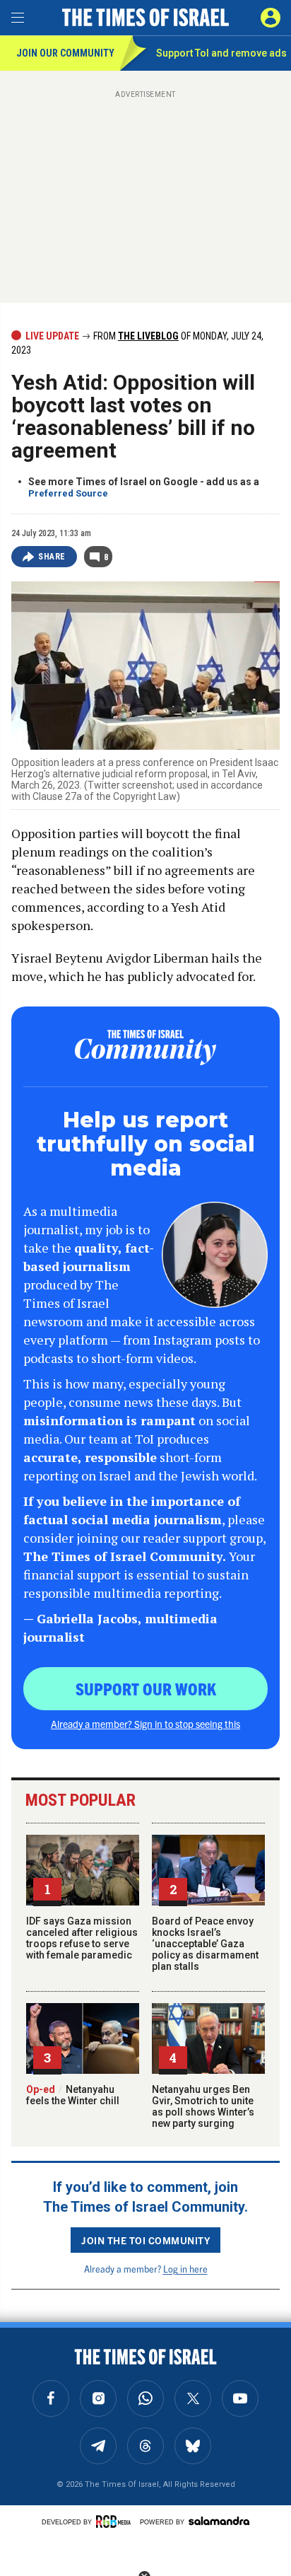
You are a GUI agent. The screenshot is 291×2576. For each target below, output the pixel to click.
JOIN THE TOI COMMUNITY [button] (145, 2240)
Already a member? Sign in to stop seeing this (145, 1724)
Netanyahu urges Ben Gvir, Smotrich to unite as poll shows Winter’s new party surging (203, 2106)
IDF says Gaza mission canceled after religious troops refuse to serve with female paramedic (82, 1938)
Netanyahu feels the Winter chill (73, 2095)
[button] (271, 18)
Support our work (146, 1688)
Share (52, 557)
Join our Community (65, 53)
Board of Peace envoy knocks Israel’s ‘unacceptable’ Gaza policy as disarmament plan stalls (205, 1944)
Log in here (185, 2269)
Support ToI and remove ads (221, 53)
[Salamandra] (219, 2521)
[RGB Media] (116, 2522)
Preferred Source (68, 493)
